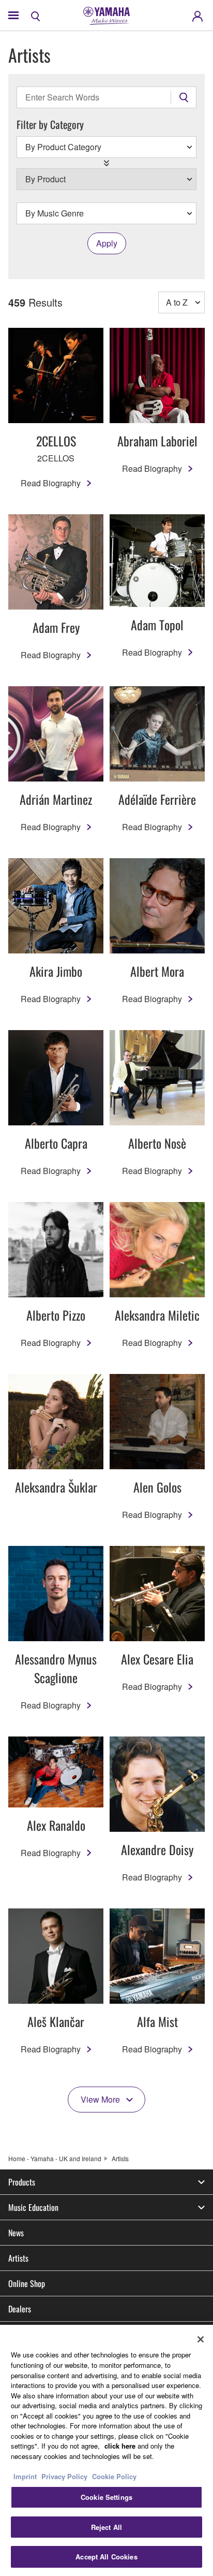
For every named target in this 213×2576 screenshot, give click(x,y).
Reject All (106, 2527)
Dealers (20, 2309)
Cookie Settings (106, 2497)
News (16, 2233)
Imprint (25, 2476)
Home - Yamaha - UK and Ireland (55, 2158)
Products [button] (22, 2182)
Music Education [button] (33, 2207)
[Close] (201, 2339)
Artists (18, 2258)
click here (120, 2446)
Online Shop (27, 2283)
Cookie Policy (114, 2476)
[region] (106, 2450)
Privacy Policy (64, 2476)
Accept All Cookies (106, 2557)
